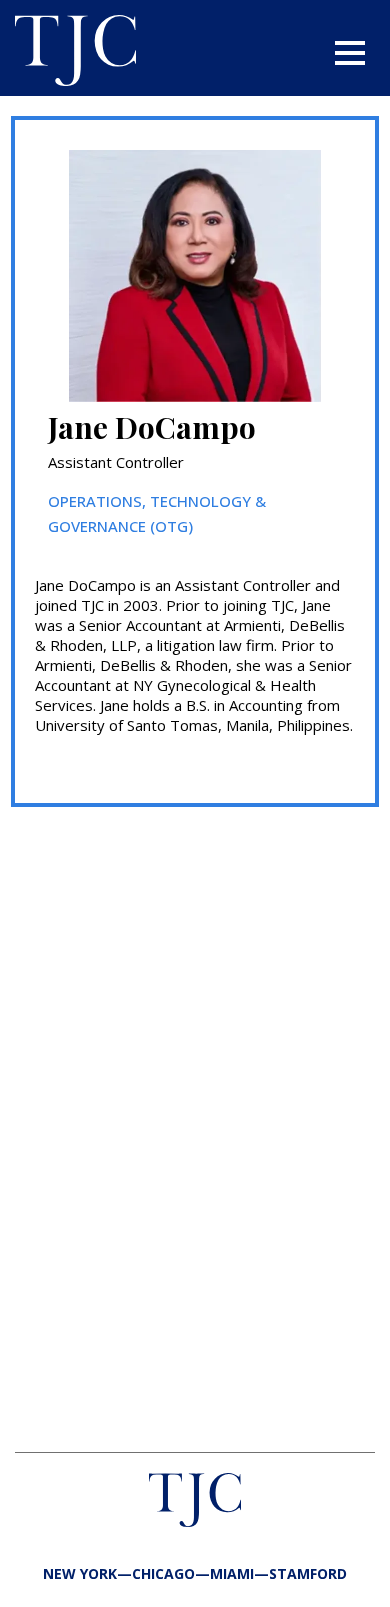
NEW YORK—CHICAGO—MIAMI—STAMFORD (195, 1573)
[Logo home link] (75, 53)
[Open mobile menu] (350, 53)
